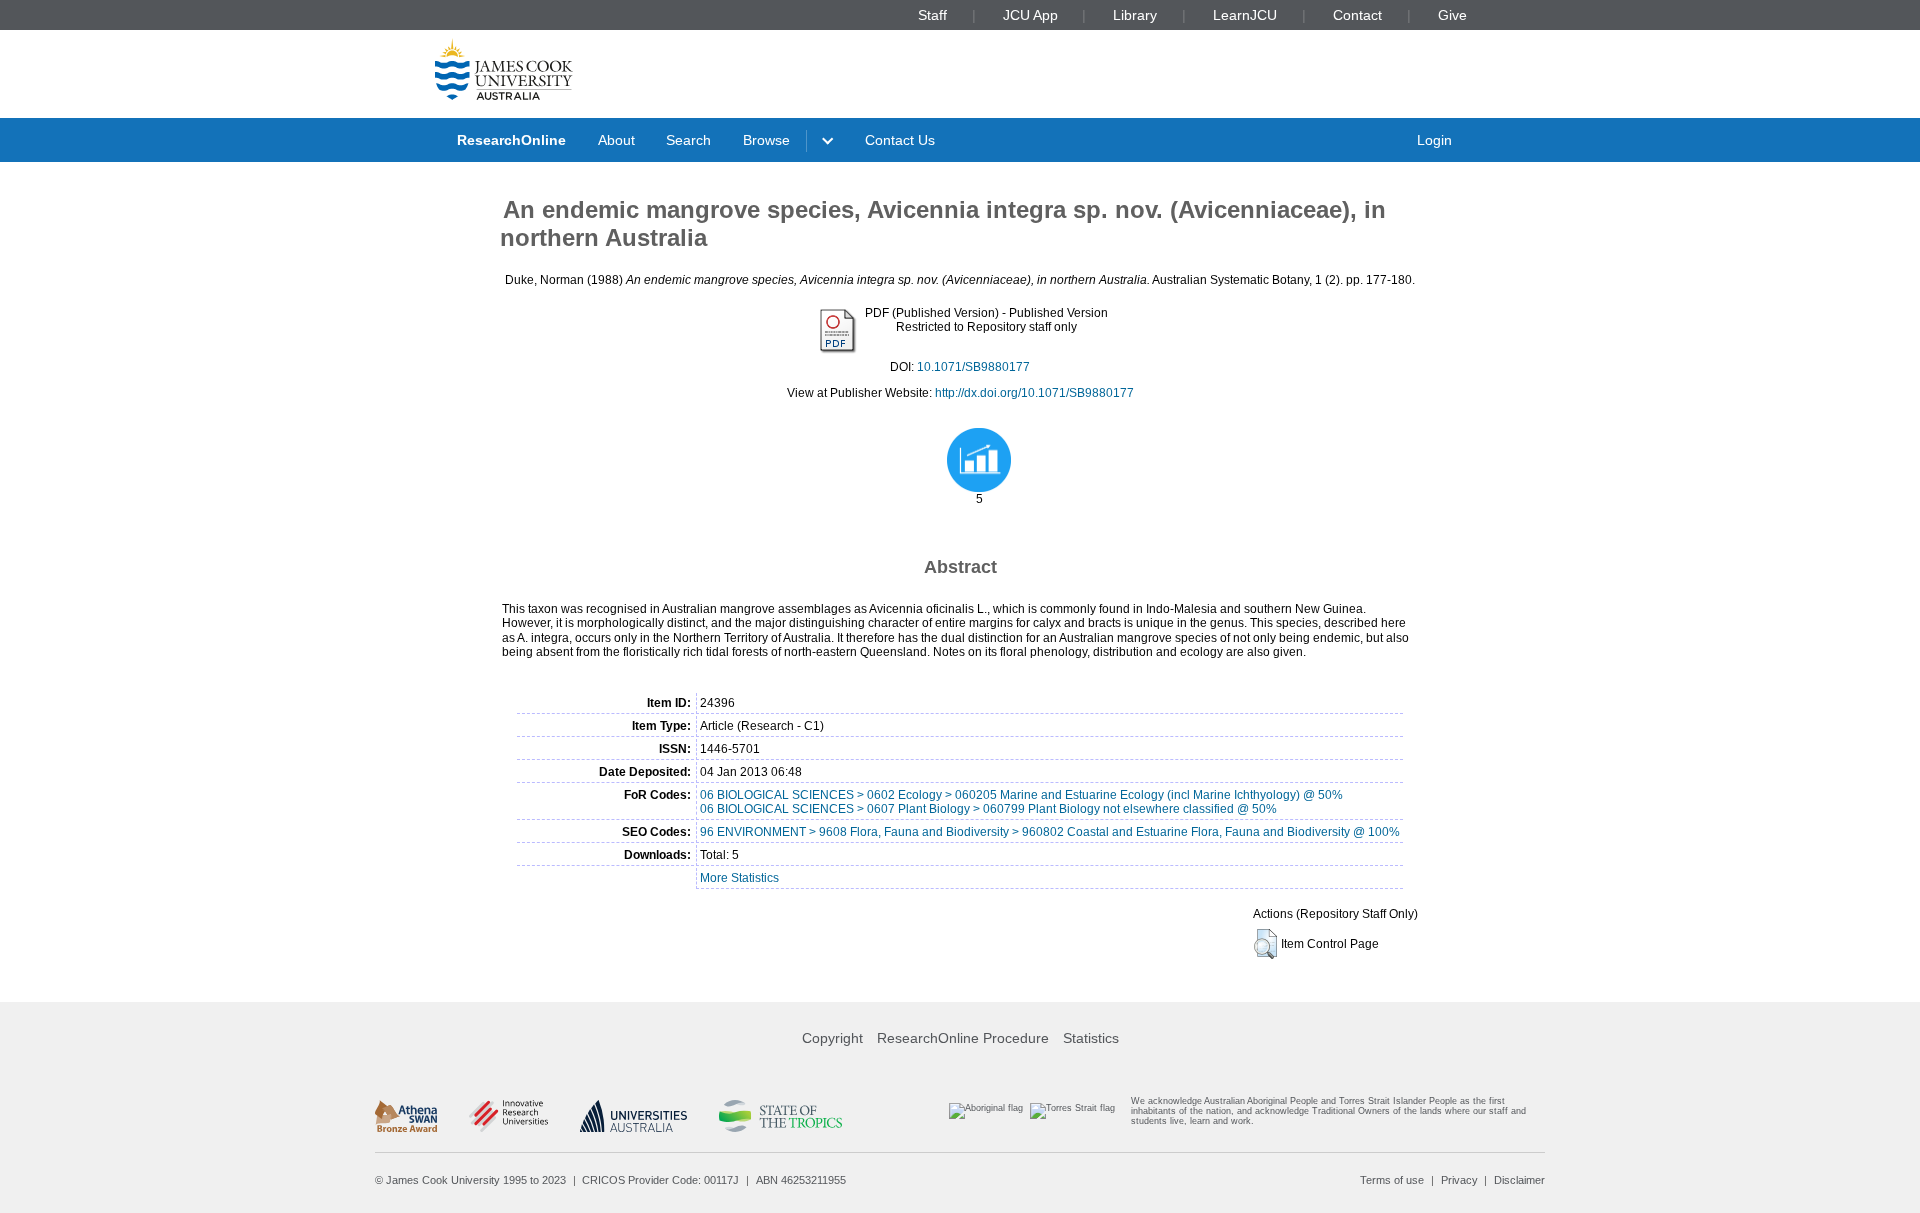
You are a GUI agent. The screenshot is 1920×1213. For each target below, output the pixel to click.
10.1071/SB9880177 (973, 367)
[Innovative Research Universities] (508, 1116)
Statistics (1091, 1038)
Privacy (1459, 1180)
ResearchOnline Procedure (963, 1038)
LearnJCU (1245, 15)
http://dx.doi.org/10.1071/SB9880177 (1034, 393)
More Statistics (739, 878)
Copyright (832, 1038)
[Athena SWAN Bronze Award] (406, 1116)
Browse (766, 140)
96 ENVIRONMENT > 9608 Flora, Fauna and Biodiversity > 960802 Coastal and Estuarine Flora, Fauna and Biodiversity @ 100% (1050, 832)
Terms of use (1392, 1180)
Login (1434, 140)
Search (688, 140)
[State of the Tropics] (780, 1116)
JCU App (1030, 15)
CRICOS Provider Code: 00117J (660, 1180)
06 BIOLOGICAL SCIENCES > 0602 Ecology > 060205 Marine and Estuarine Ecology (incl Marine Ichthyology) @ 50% (1021, 795)
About (616, 140)
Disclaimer (1519, 1180)
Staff (932, 15)
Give (1452, 15)
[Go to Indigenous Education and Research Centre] (986, 1115)
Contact (1357, 15)
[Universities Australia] (633, 1116)
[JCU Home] (504, 69)
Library (1135, 15)
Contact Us (900, 140)
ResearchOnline (511, 140)
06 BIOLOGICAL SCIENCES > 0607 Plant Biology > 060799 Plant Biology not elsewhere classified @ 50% (988, 809)
